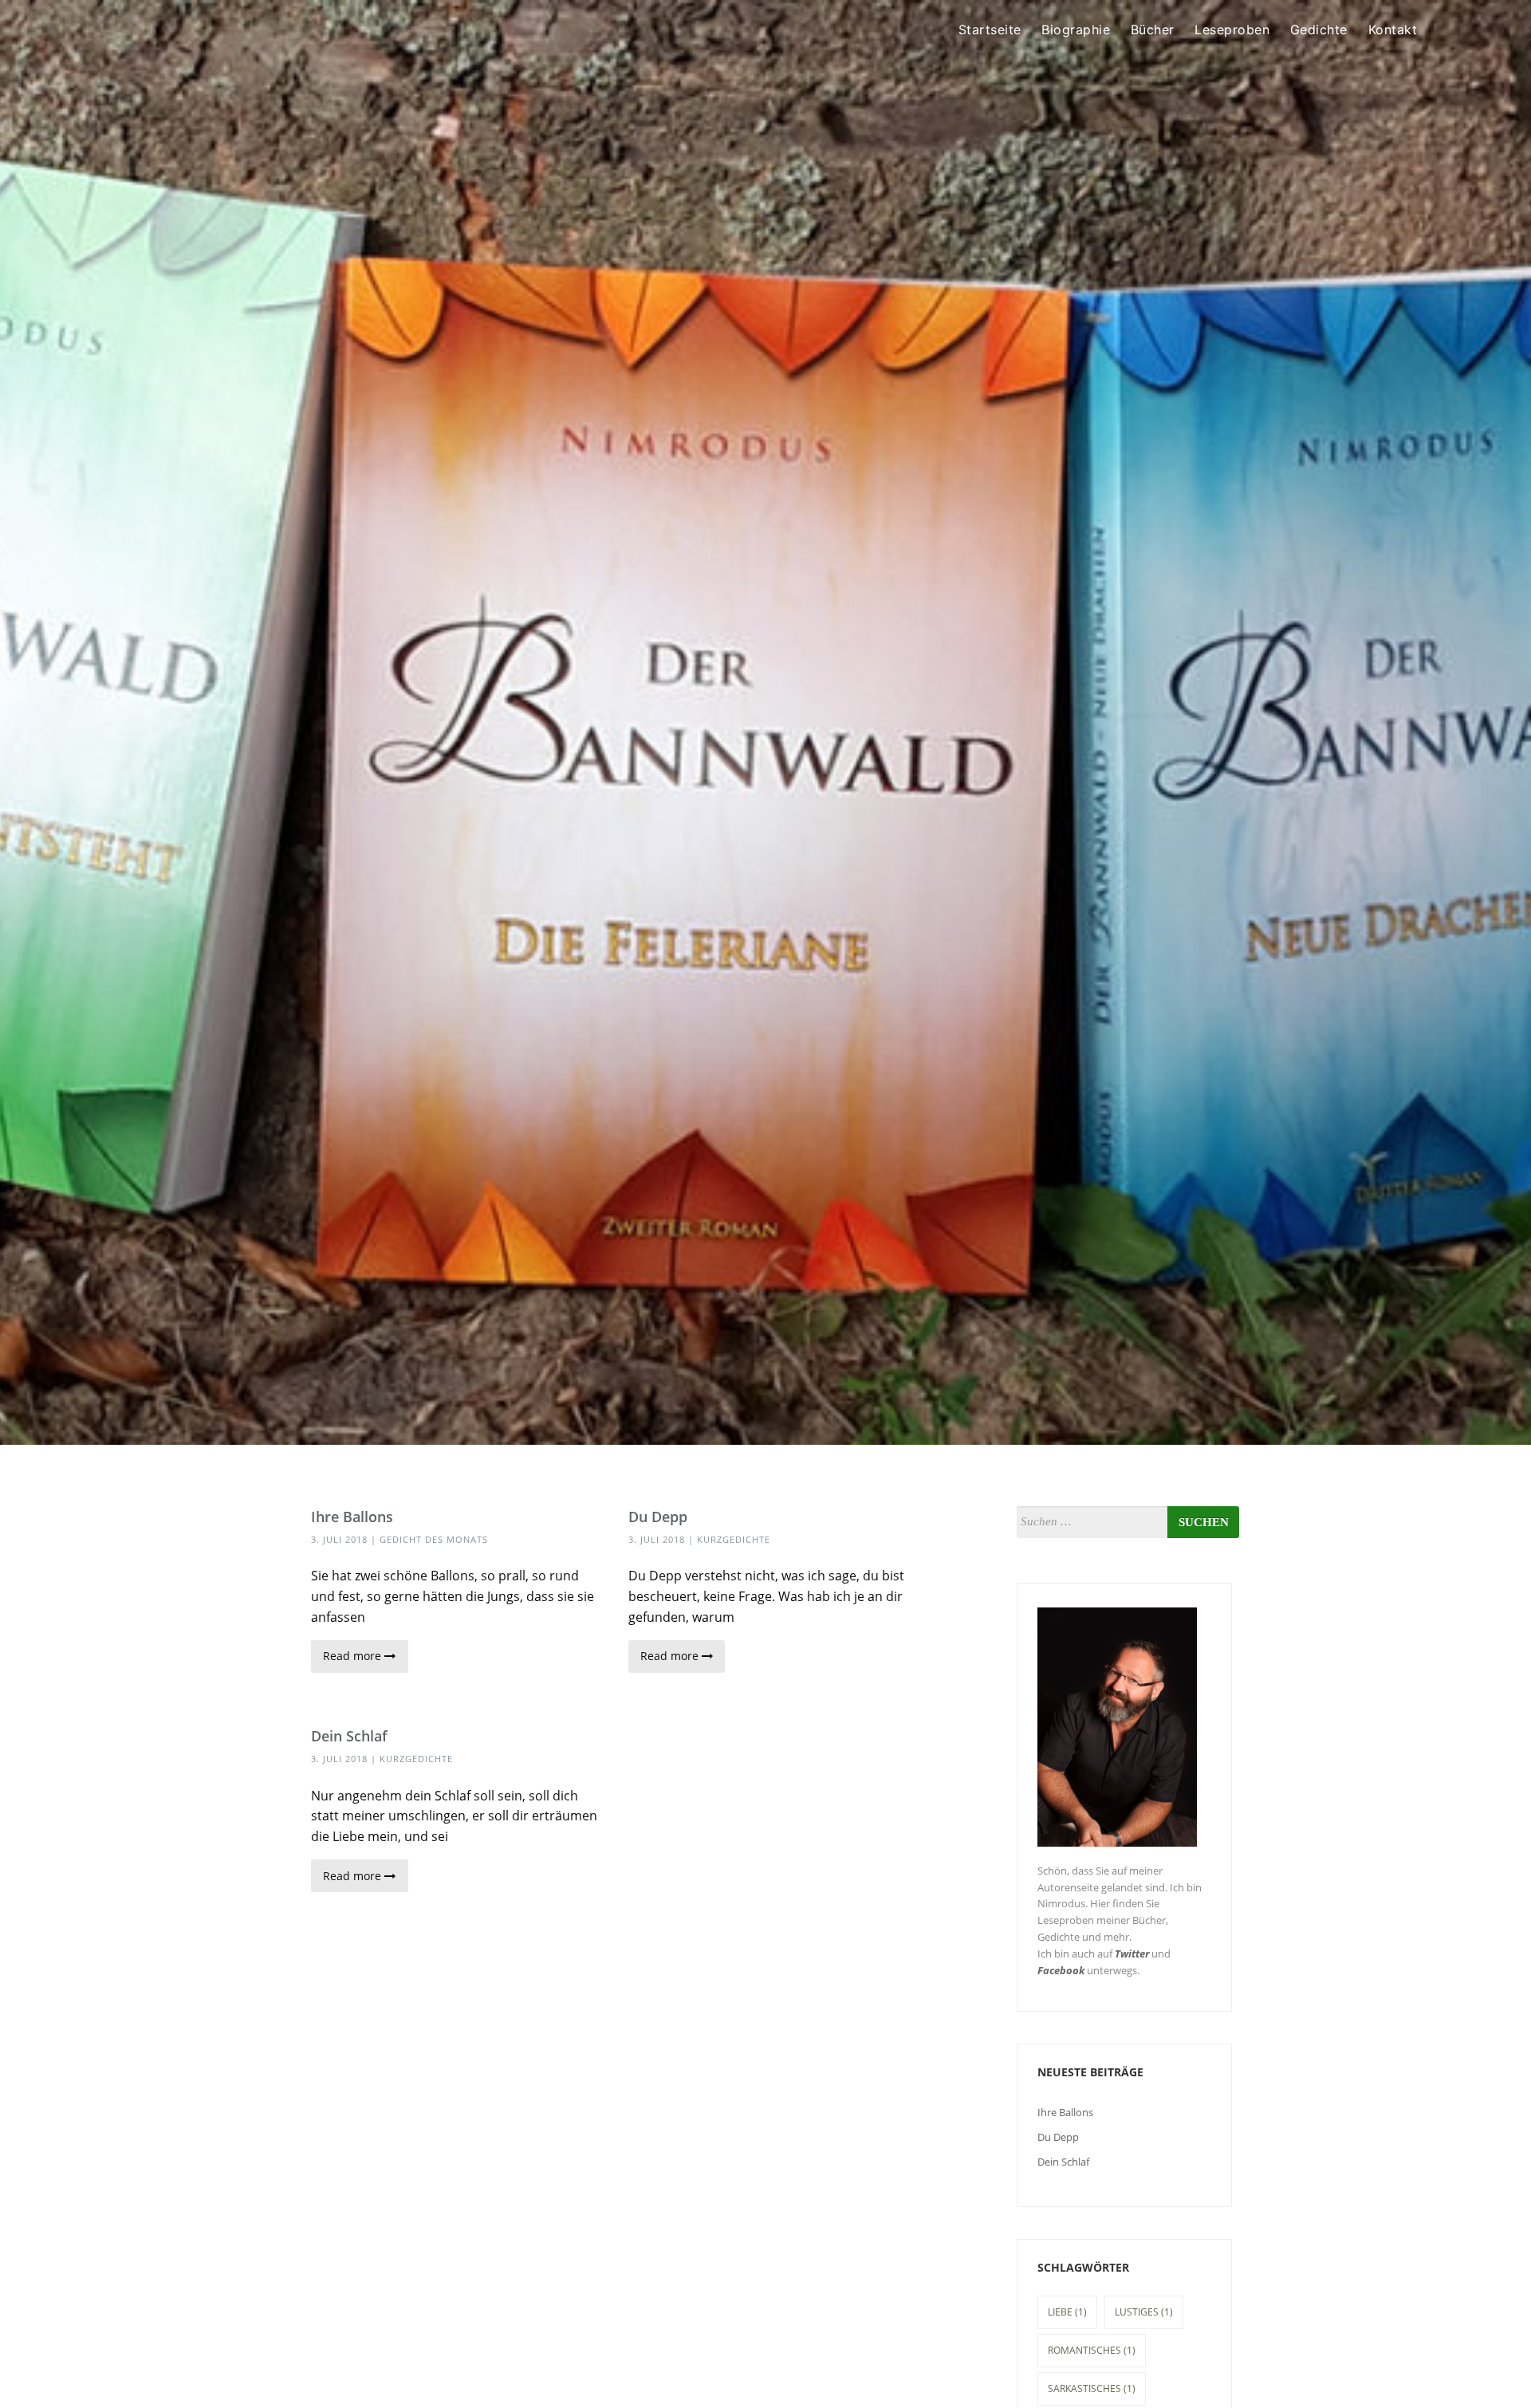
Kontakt (1393, 30)
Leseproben (1232, 30)
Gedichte (1319, 30)
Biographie (1076, 30)
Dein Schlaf (349, 1736)
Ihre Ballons (352, 1517)
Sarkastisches (1092, 2388)
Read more (354, 1656)
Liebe (1067, 2312)
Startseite (990, 30)
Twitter (1132, 1954)
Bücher (1153, 30)
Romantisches (1092, 2350)
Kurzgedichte (734, 1539)
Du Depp (658, 1517)
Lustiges (1144, 2312)
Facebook (1061, 1970)
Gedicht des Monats (434, 1539)
